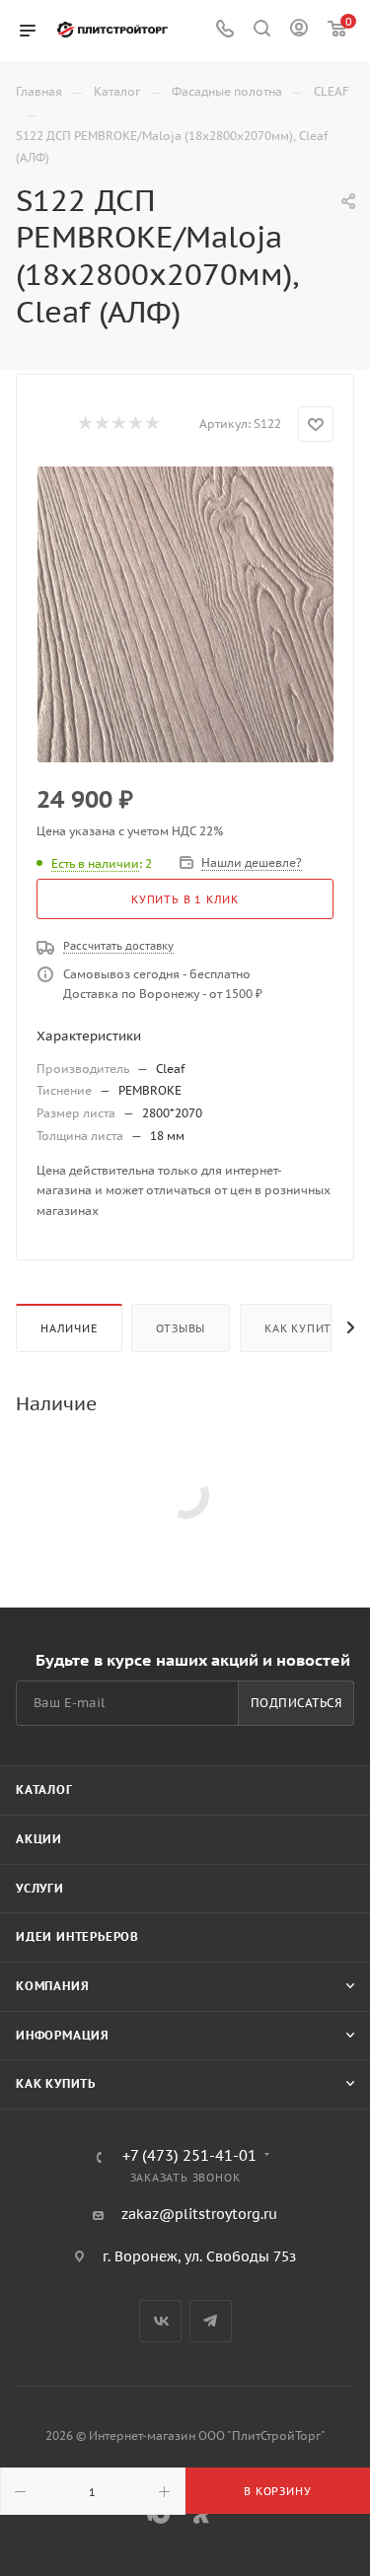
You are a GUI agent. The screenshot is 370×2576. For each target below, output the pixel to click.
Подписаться (296, 1703)
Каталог (44, 1789)
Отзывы (181, 1328)
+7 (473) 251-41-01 (189, 2156)
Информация (63, 2035)
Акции (39, 1839)
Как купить (302, 1328)
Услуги (40, 1888)
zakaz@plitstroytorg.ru (199, 2214)
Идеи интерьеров (77, 1936)
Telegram (211, 2321)
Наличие (69, 1328)
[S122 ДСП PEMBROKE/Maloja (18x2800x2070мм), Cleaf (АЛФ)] (185, 614)
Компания (52, 1986)
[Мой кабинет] (299, 31)
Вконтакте (160, 2321)
